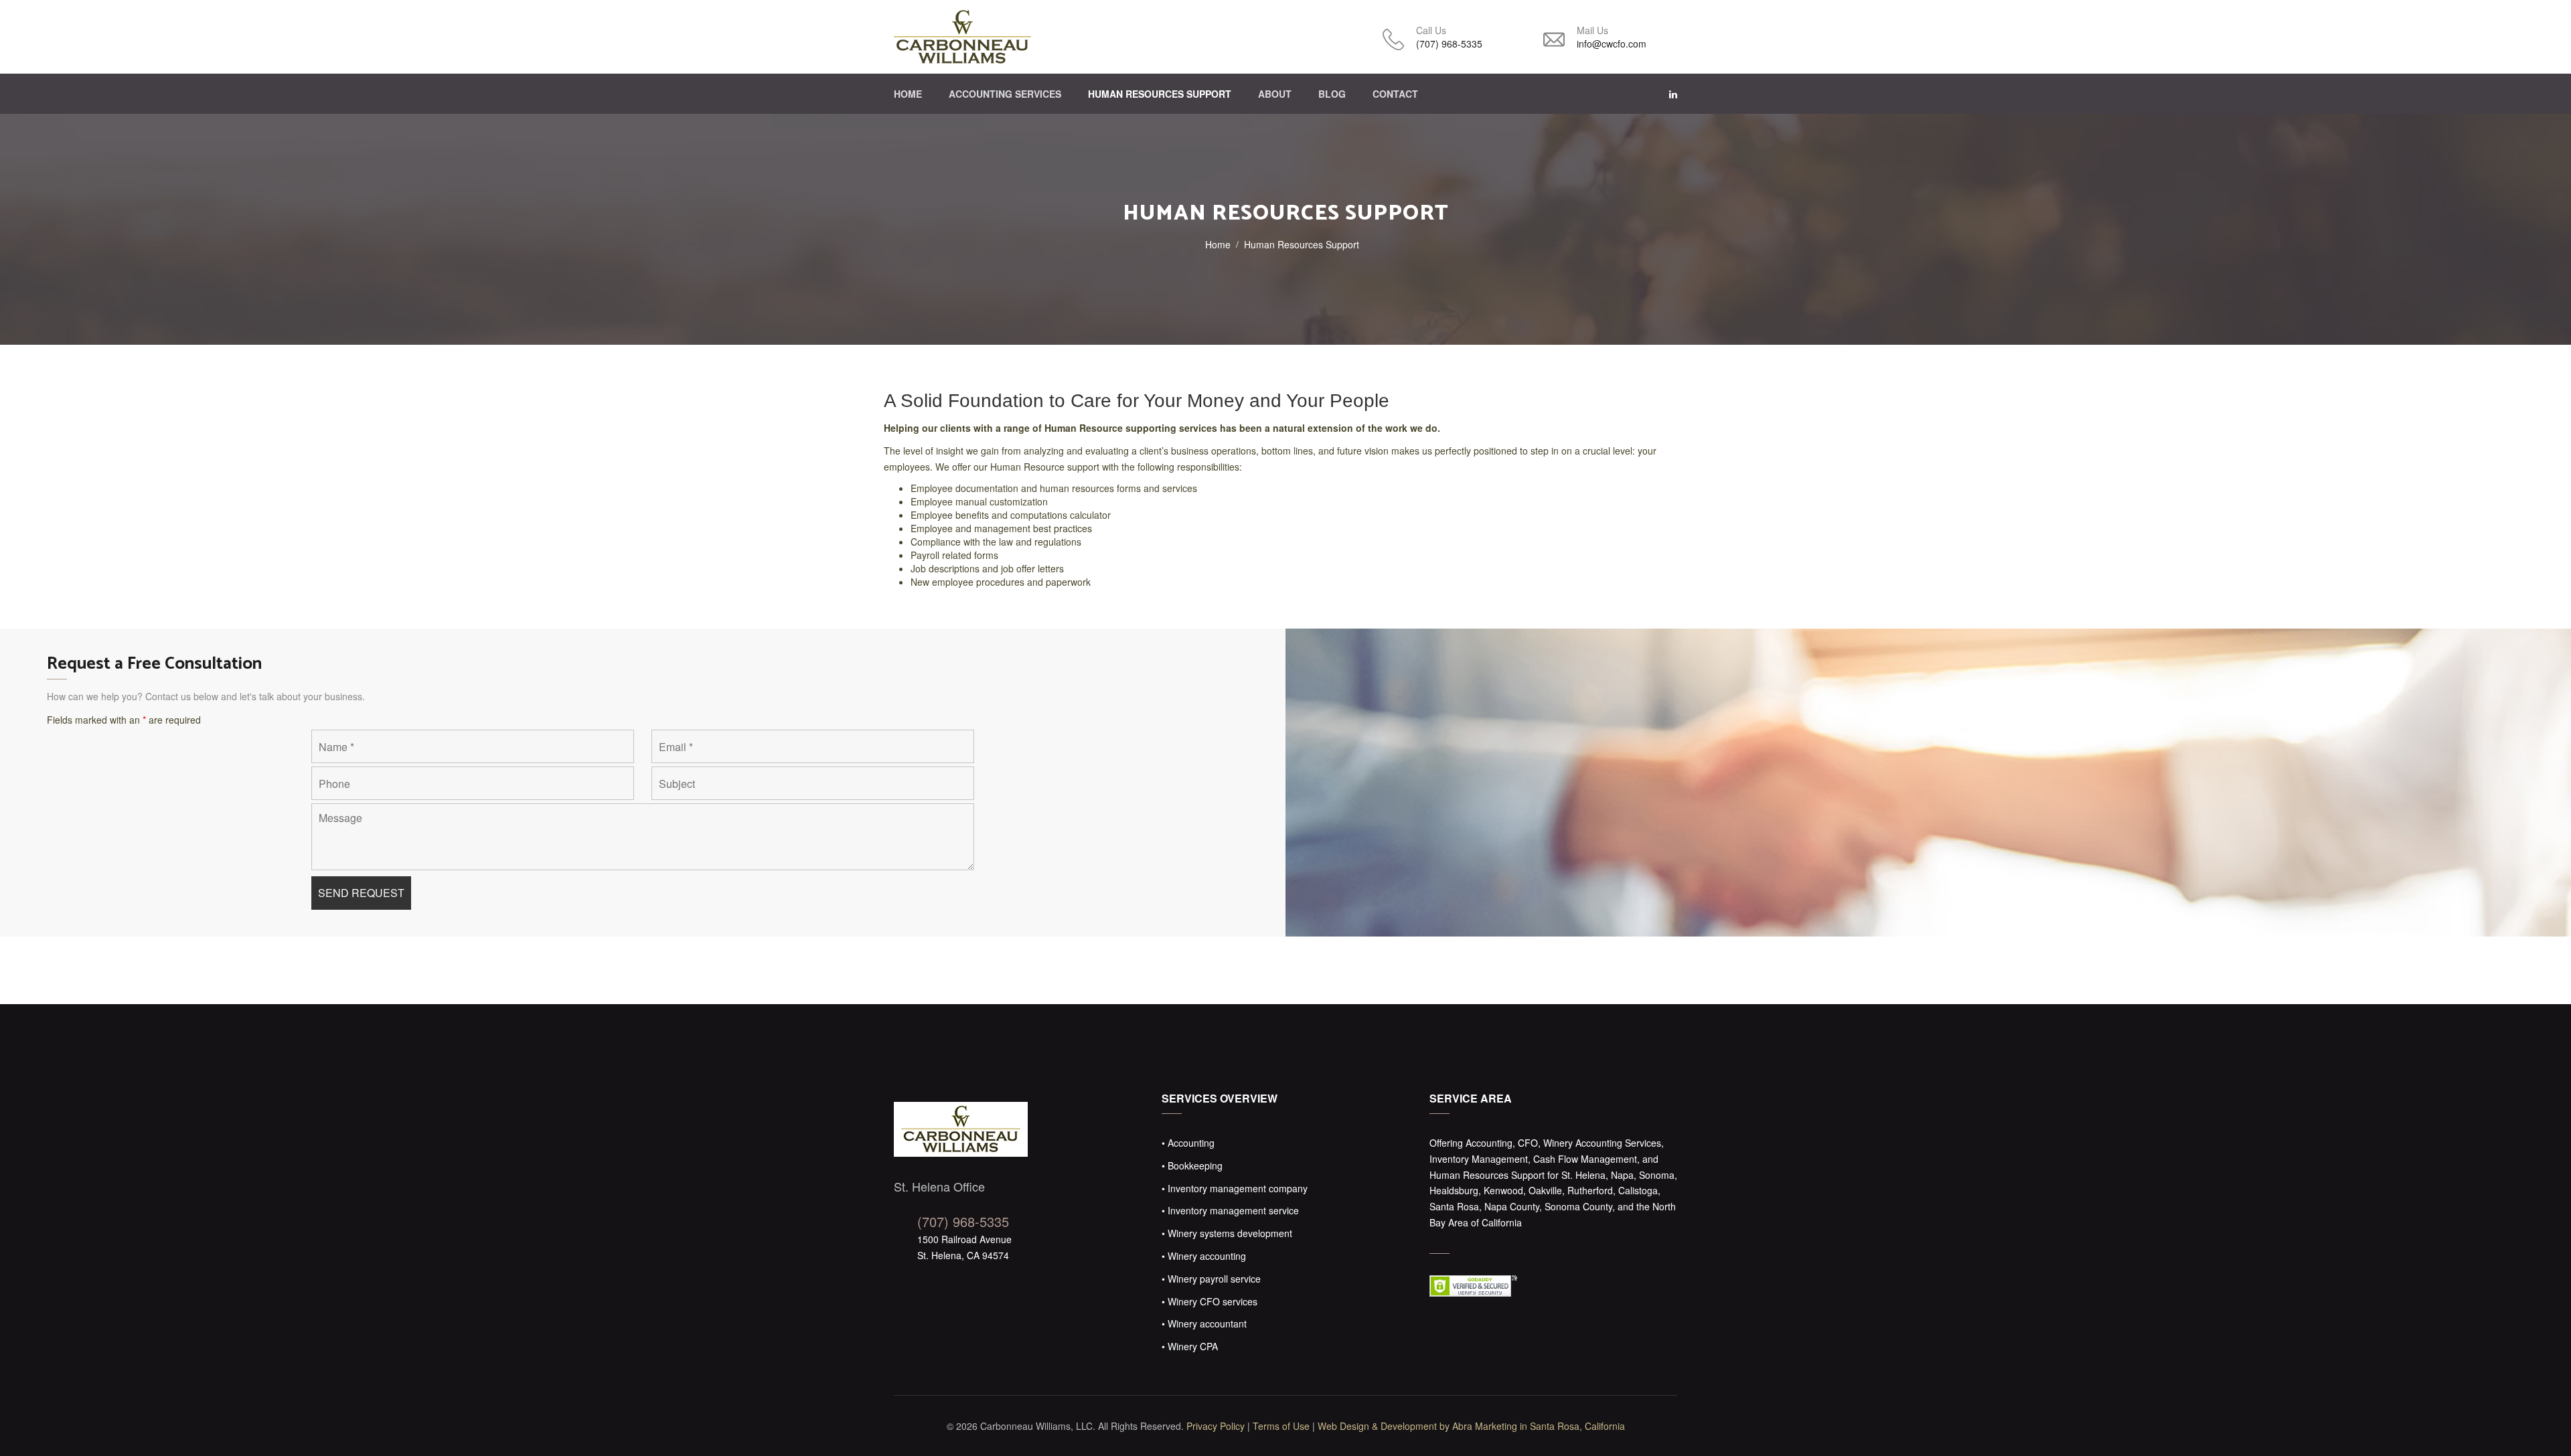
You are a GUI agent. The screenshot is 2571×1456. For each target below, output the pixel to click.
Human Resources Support (1160, 94)
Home (908, 94)
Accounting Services (1005, 94)
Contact (1395, 94)
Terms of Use (1281, 1426)
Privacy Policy (1216, 1426)
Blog (1332, 94)
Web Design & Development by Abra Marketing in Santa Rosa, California (1471, 1426)
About (1275, 94)
